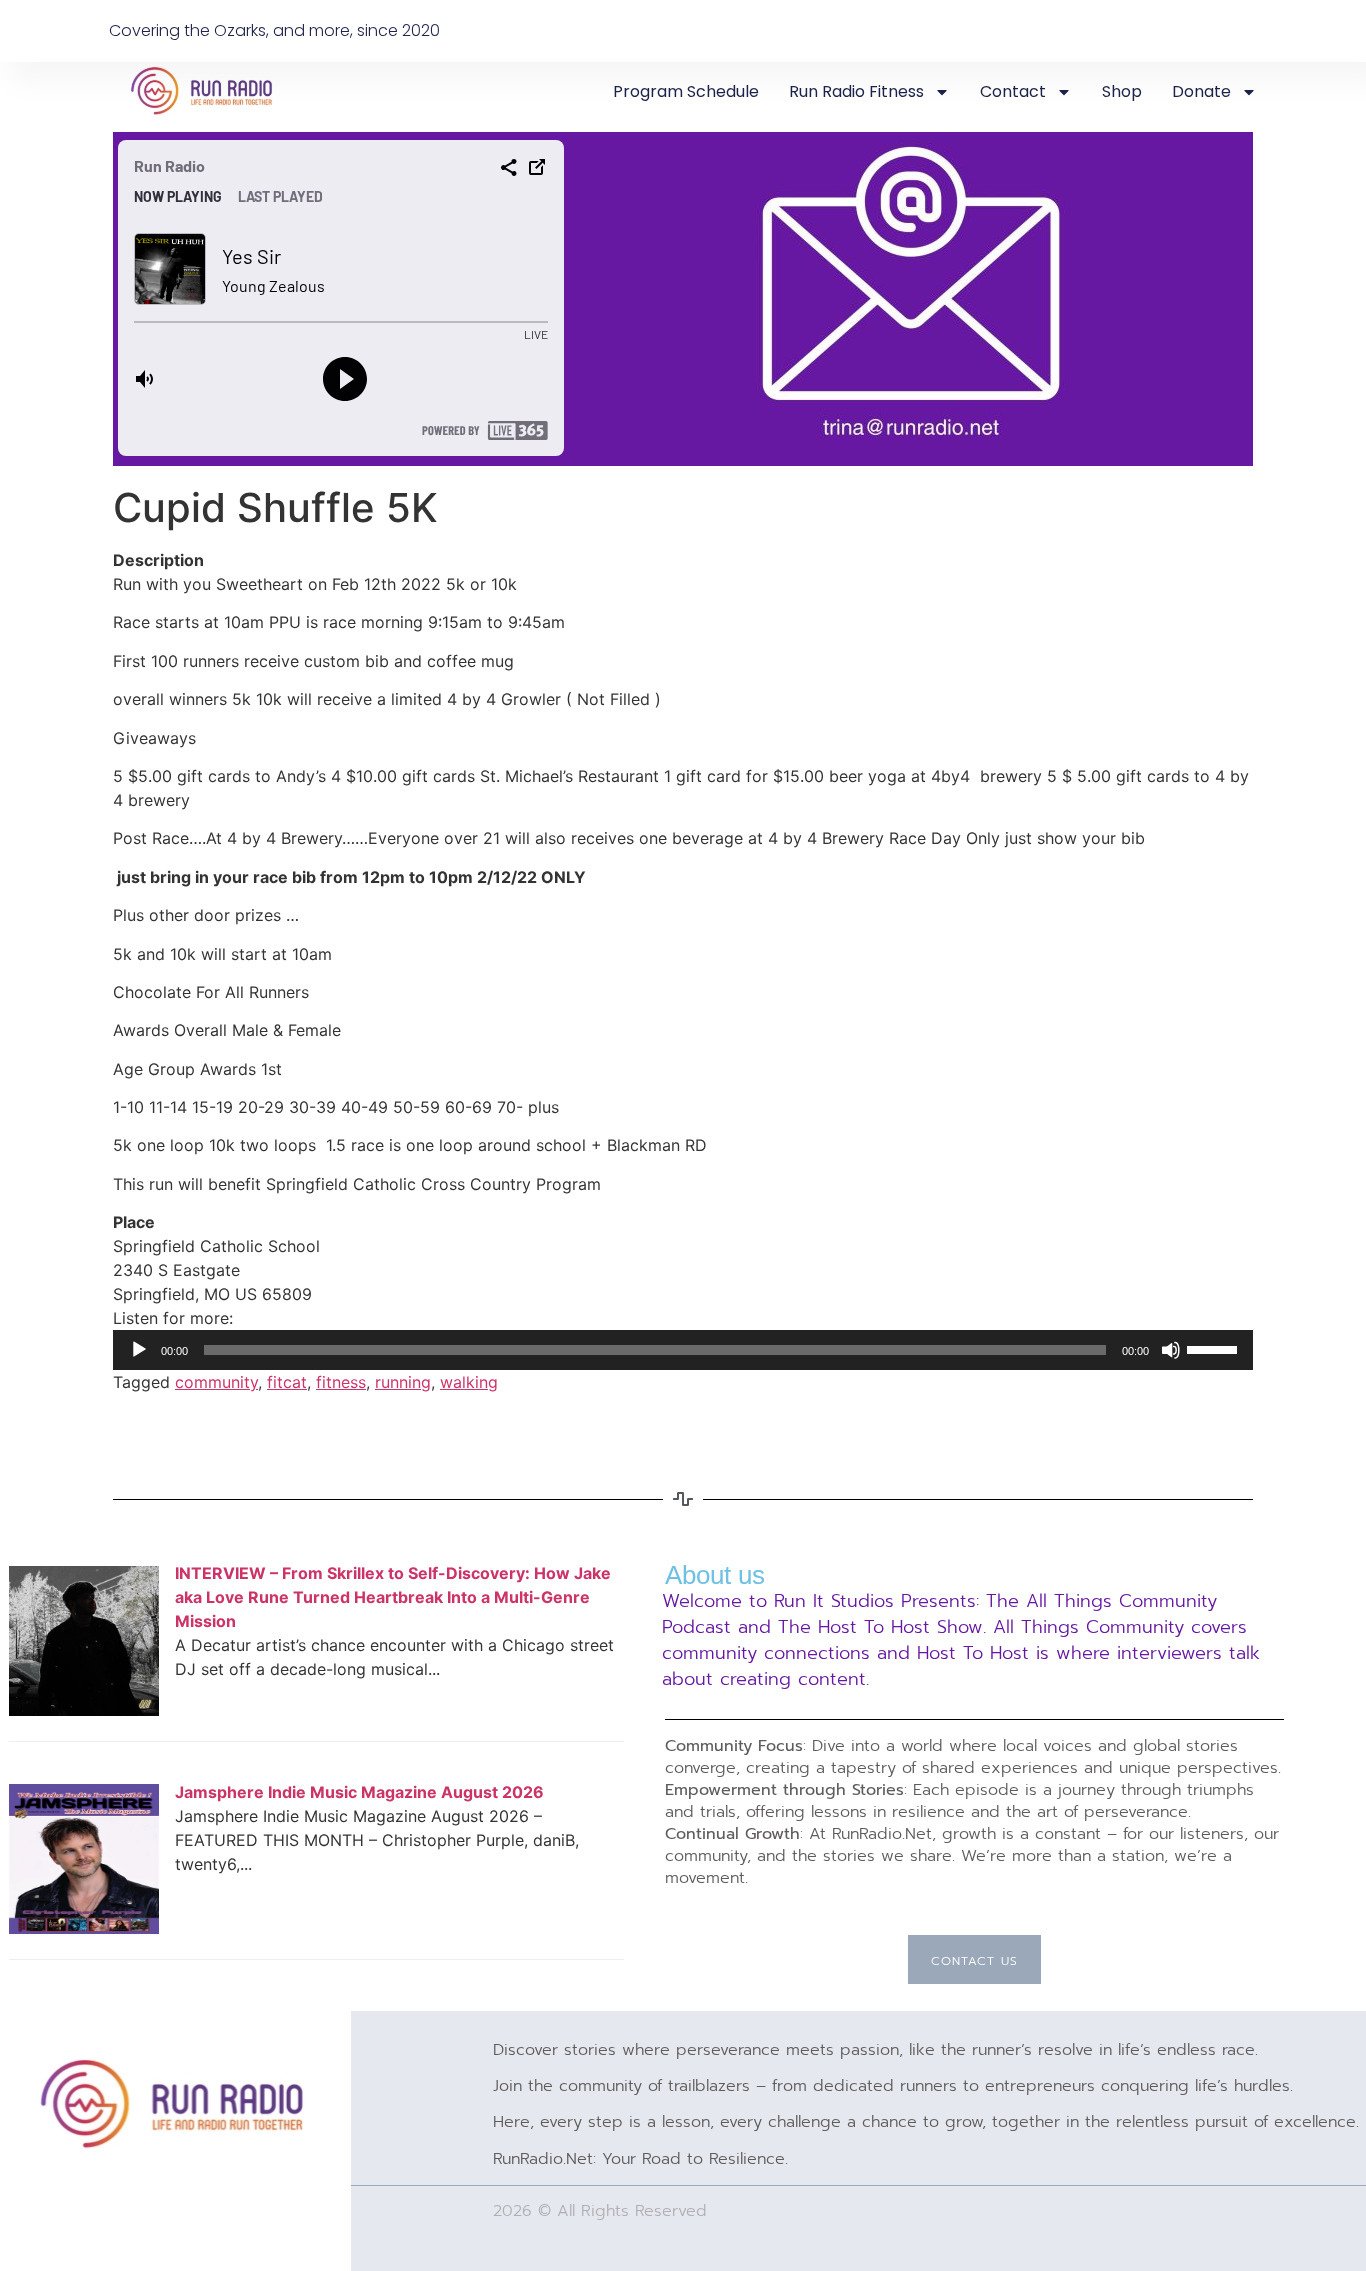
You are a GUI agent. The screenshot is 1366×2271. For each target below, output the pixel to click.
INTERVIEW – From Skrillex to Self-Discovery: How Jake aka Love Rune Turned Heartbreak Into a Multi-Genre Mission (393, 1597)
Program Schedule (686, 91)
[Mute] (1171, 1350)
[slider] (1215, 1348)
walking (469, 1382)
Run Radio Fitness (856, 91)
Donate (1201, 91)
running (403, 1382)
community (216, 1382)
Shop (1122, 91)
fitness (341, 1382)
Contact (1013, 91)
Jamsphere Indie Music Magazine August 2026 (359, 1792)
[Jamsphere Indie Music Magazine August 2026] (84, 1928)
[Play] (139, 1350)
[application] (683, 1350)
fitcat (287, 1382)
